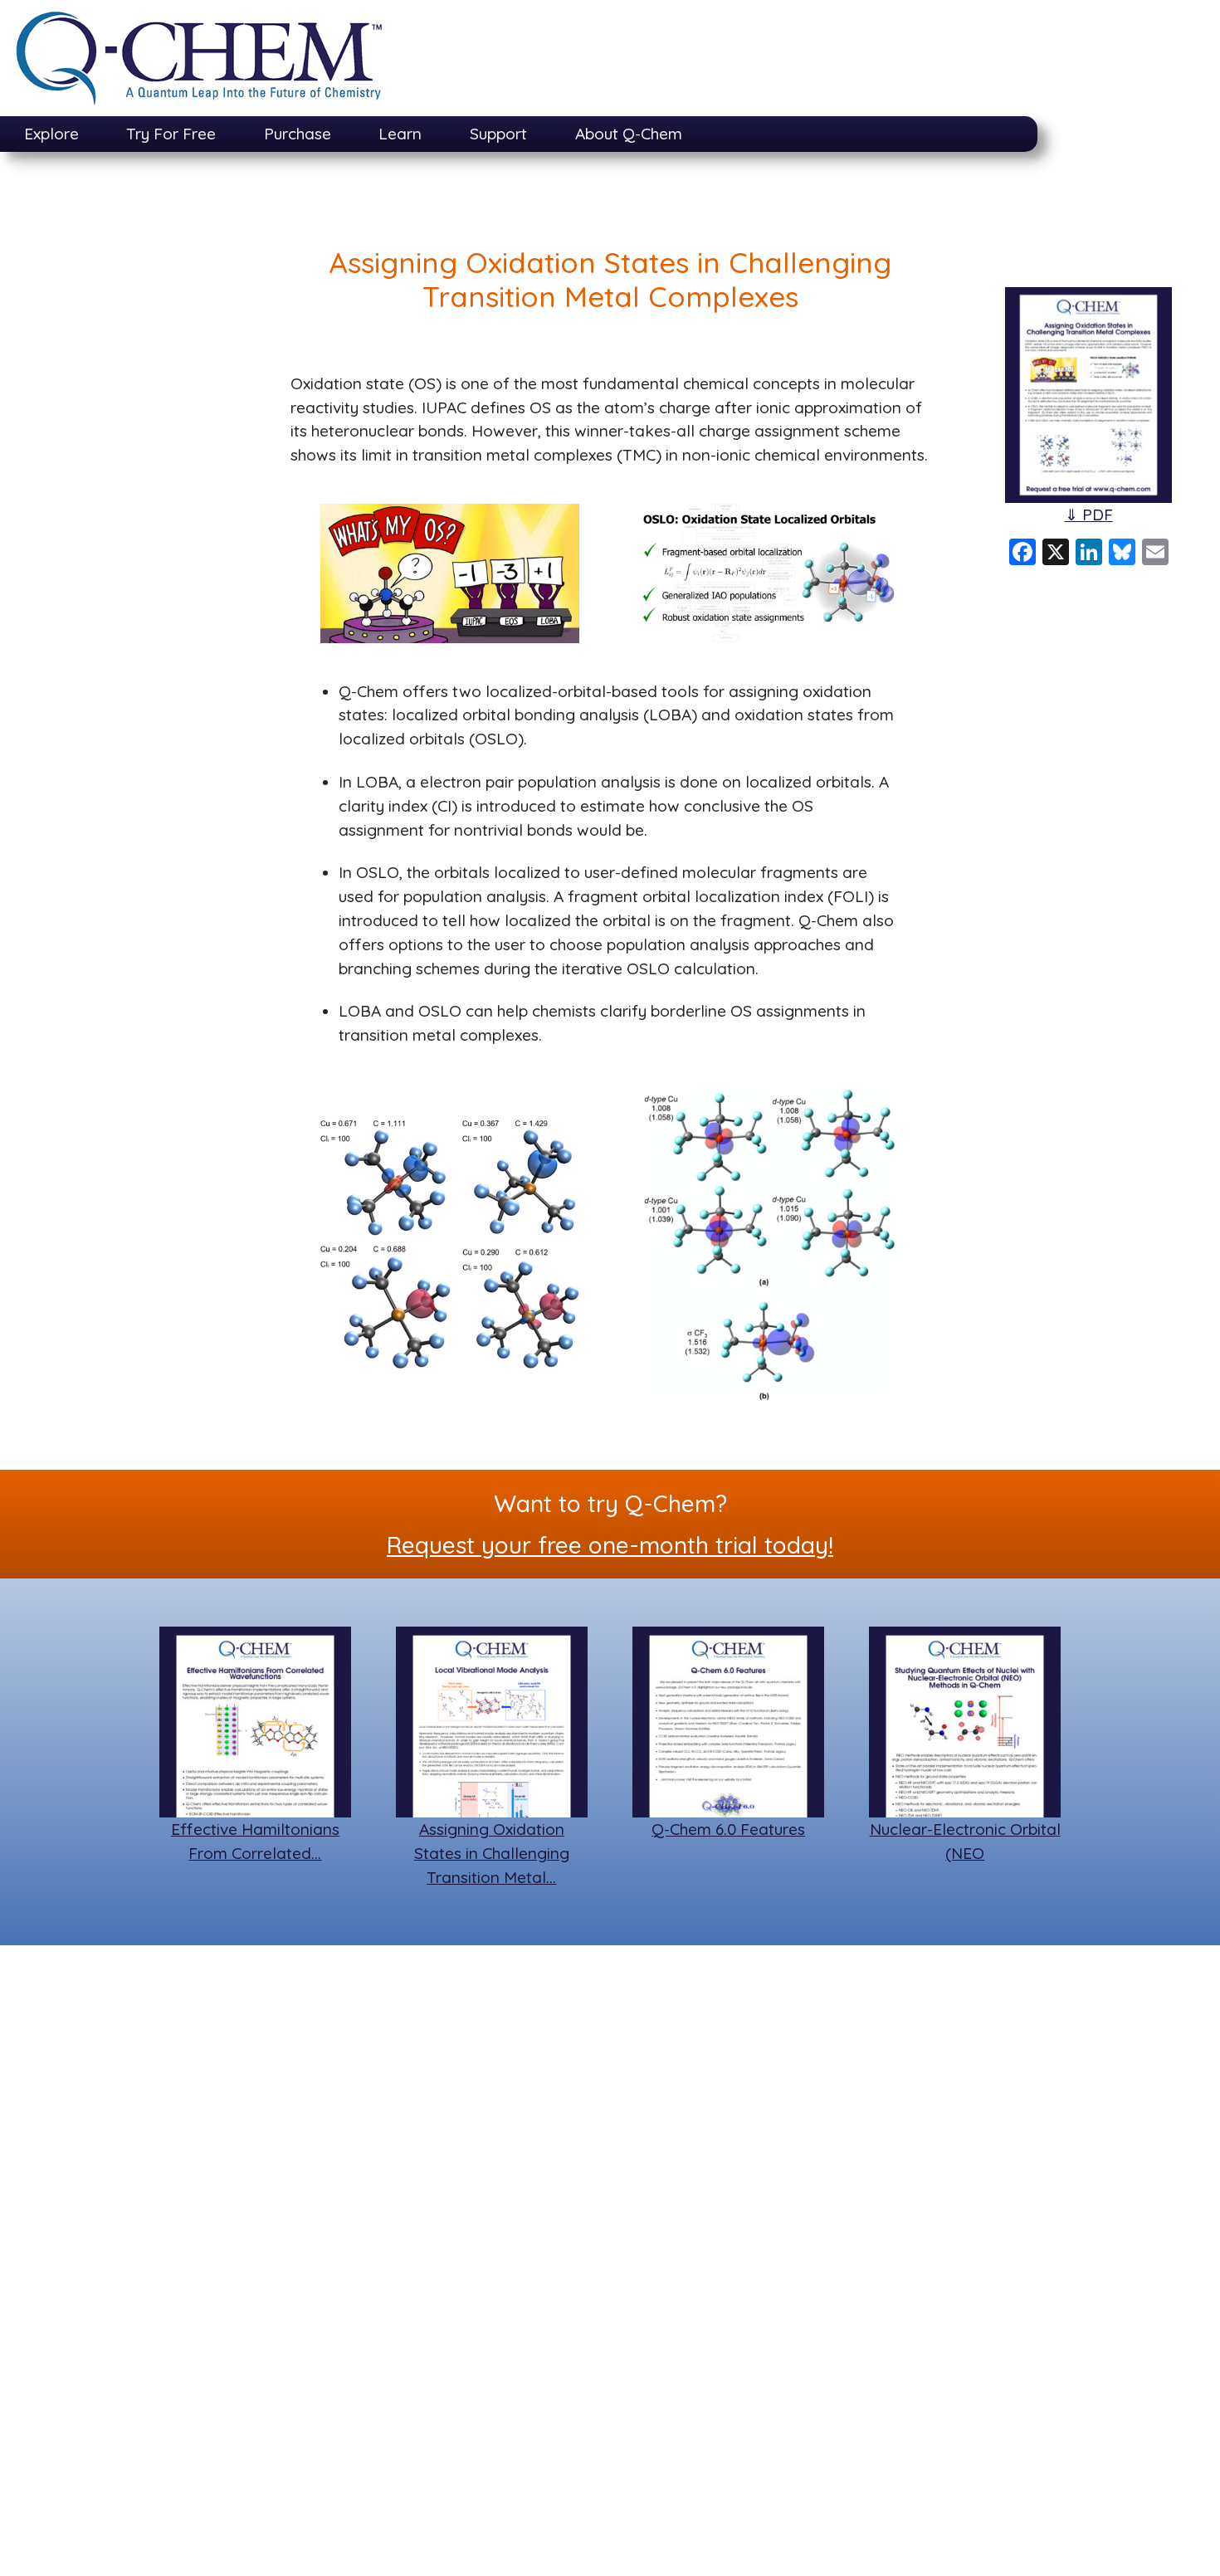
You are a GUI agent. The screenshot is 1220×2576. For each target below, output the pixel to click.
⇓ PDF (1089, 515)
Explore (51, 134)
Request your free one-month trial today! (610, 1545)
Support (498, 134)
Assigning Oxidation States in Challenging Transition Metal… (492, 1853)
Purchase (298, 134)
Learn (400, 134)
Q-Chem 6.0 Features (728, 1829)
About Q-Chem (629, 134)
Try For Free (171, 134)
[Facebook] (1022, 550)
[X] (1056, 550)
